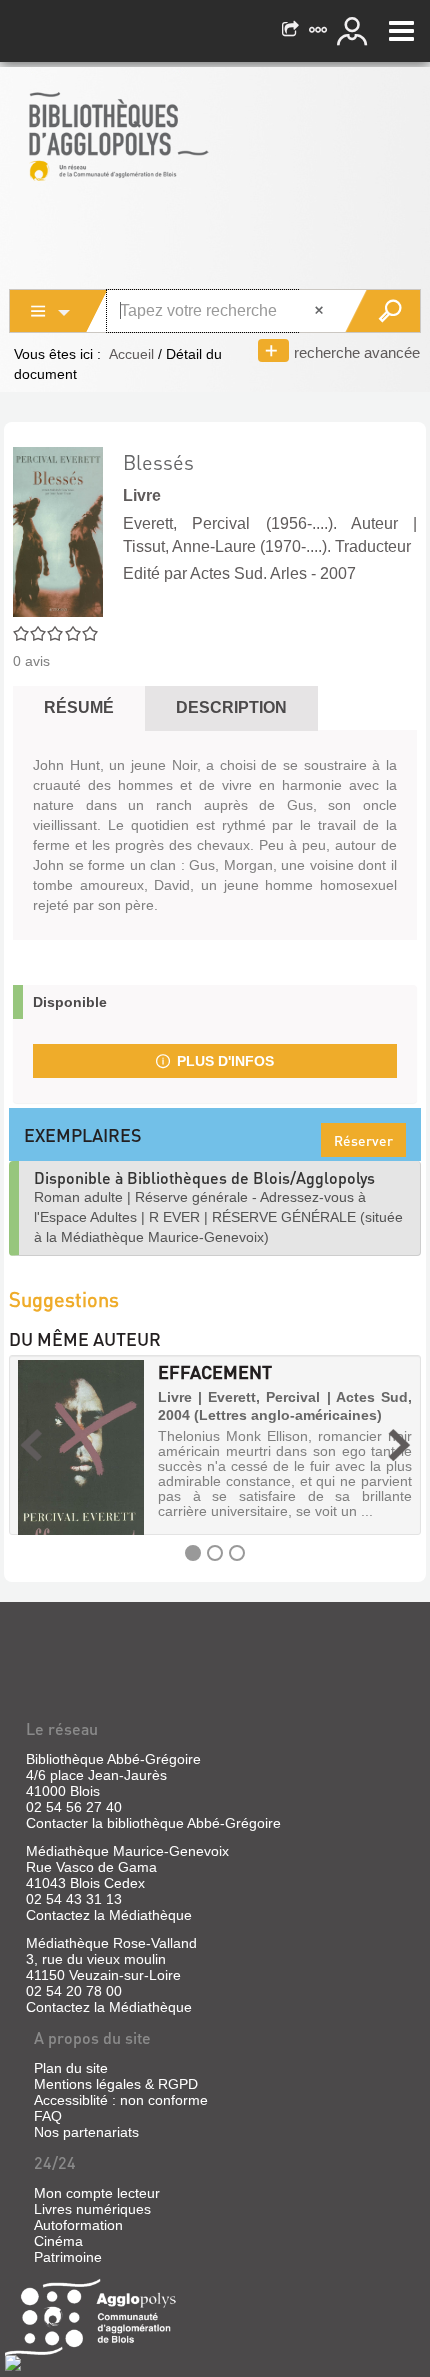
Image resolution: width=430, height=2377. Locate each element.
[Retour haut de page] (13, 2362)
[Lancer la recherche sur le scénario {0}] (382, 311)
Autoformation (78, 2225)
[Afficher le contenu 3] (237, 1553)
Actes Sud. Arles (248, 573)
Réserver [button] (363, 1140)
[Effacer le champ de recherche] (321, 311)
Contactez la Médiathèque (109, 1915)
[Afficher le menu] (401, 31)
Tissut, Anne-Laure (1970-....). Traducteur (267, 546)
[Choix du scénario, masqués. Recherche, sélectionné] (59, 311)
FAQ (48, 2116)
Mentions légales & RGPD (116, 2084)
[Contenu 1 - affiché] (193, 1553)
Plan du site (71, 2068)
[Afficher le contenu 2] (215, 1553)
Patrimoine (68, 2257)
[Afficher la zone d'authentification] (355, 31)
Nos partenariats (86, 2132)
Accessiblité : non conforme (121, 2100)
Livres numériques (92, 2209)
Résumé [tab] (79, 707)
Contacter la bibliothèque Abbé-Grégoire (153, 1823)
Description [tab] (231, 707)
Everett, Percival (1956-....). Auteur (260, 523)
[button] (31, 1445)
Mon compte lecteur (97, 2193)
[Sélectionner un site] (320, 31)
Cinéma (58, 2241)
